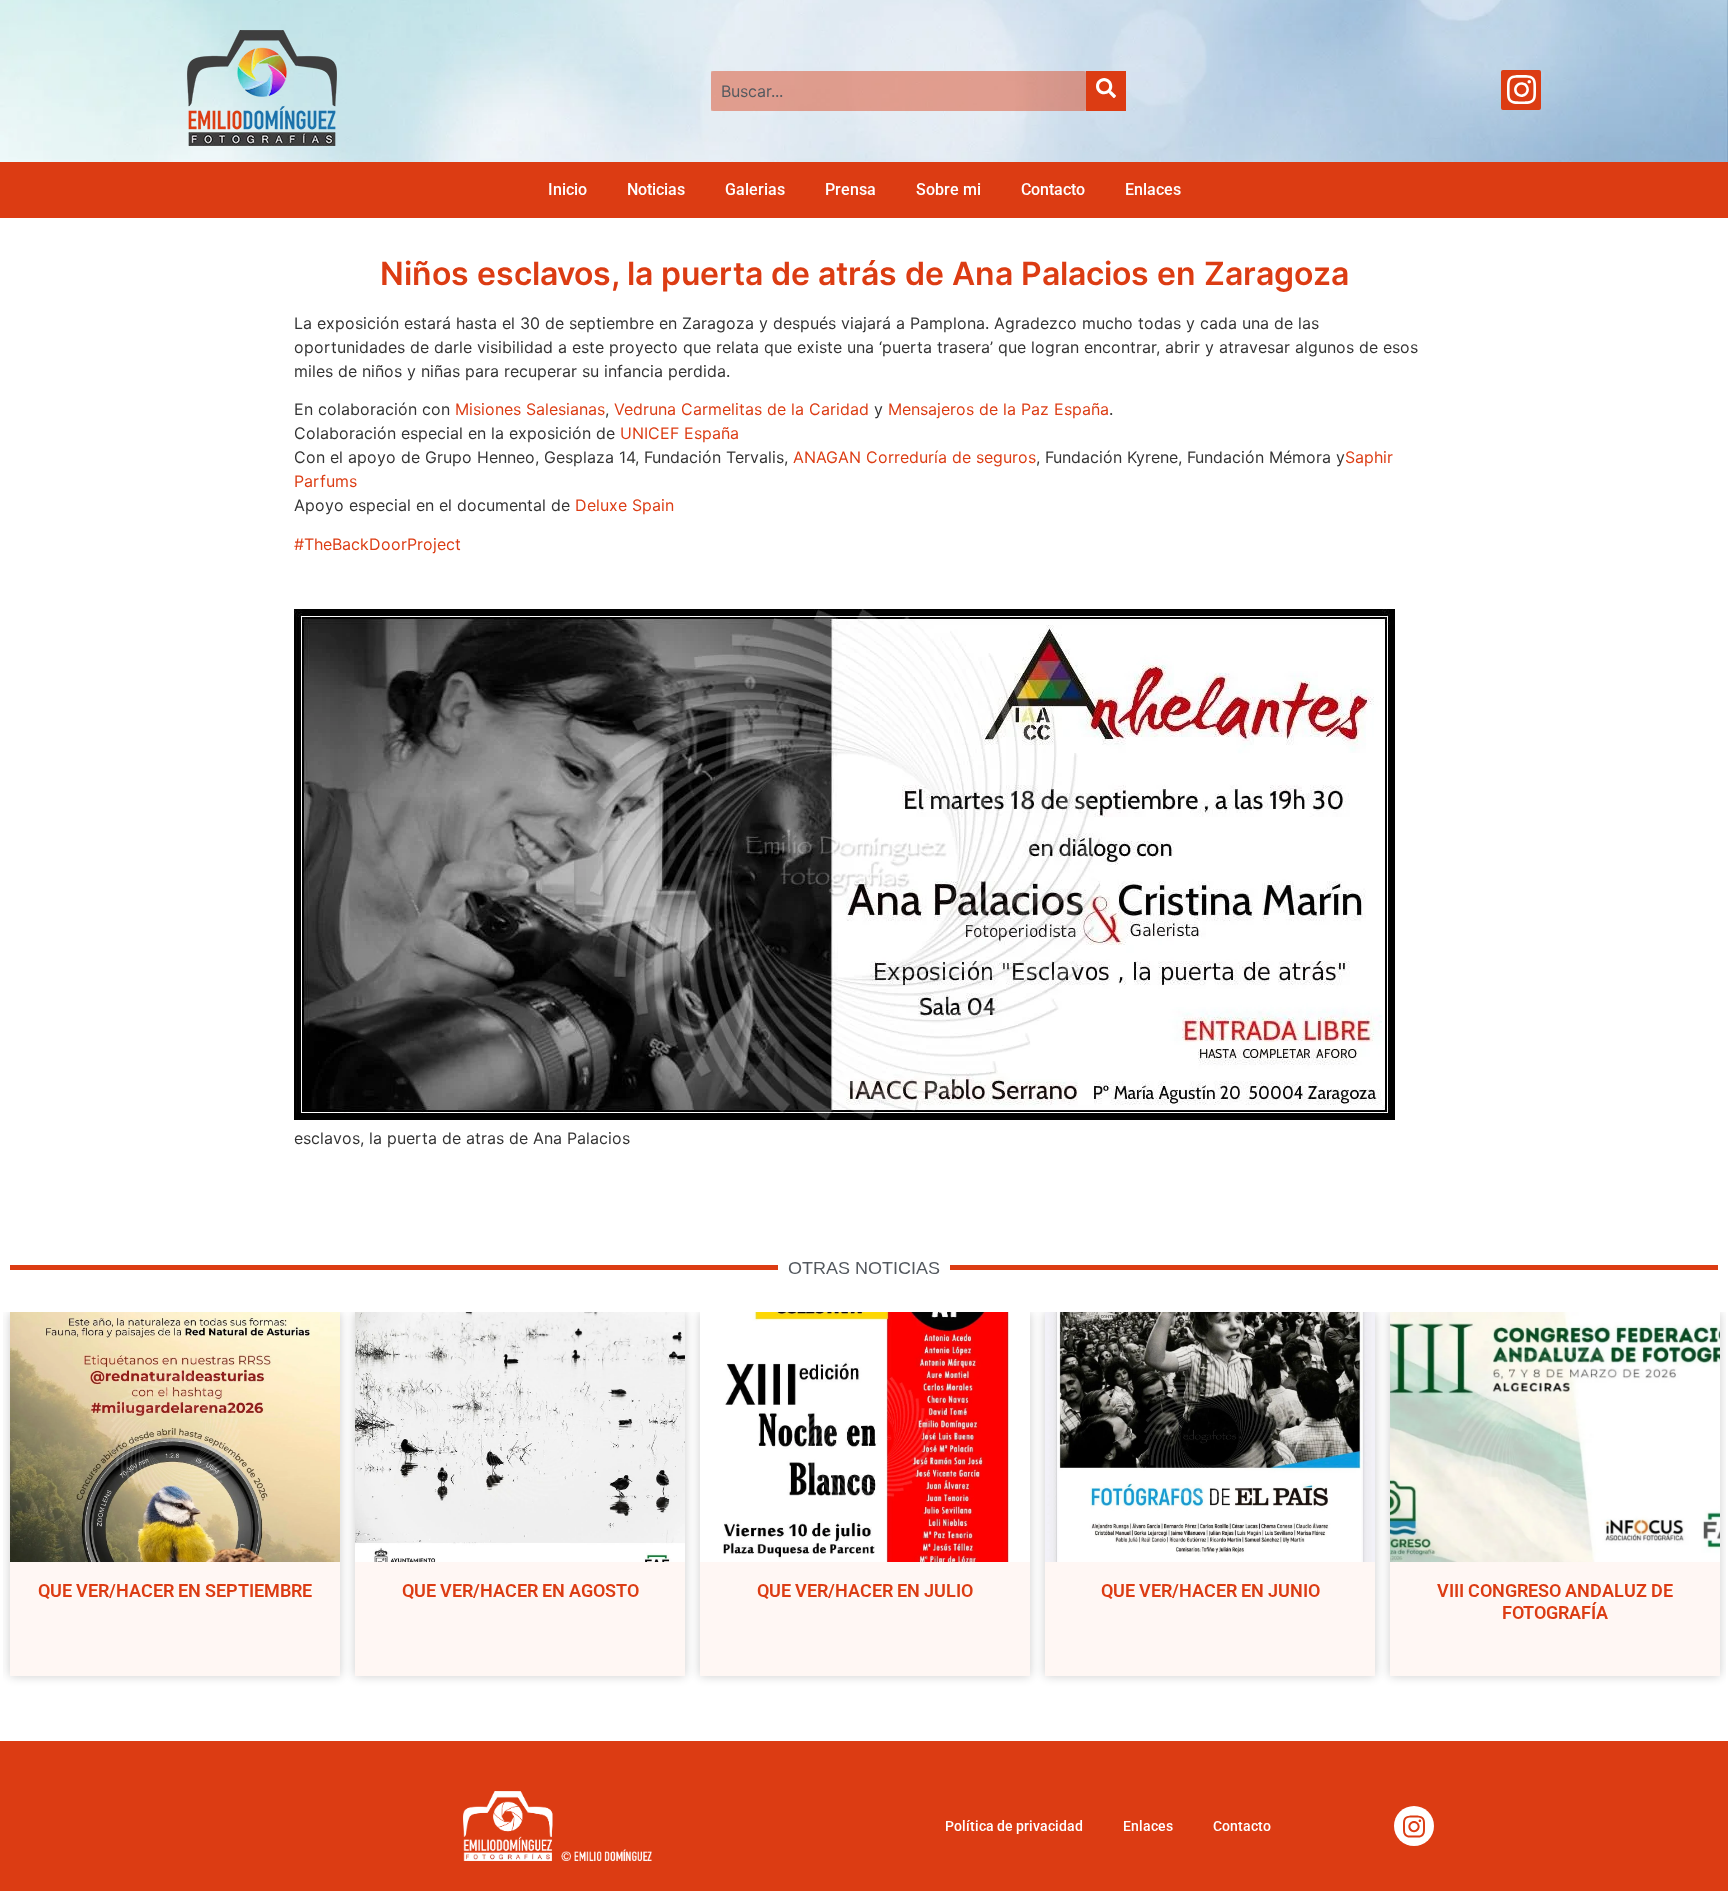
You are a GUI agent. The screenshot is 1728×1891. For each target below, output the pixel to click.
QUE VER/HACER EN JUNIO (1210, 1590)
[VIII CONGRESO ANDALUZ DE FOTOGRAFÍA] (1555, 1437)
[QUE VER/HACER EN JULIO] (865, 1437)
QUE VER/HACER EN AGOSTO (520, 1590)
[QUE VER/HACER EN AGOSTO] (520, 1437)
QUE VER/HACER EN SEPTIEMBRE (175, 1590)
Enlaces (1153, 189)
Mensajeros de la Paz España (998, 409)
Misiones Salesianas (530, 409)
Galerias (755, 189)
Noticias (656, 189)
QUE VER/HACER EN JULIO (865, 1590)
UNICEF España (679, 433)
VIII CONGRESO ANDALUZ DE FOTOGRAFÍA (1555, 1601)
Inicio (567, 189)
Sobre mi (948, 189)
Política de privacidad (1014, 1826)
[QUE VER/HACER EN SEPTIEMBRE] (175, 1437)
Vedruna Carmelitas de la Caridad (741, 409)
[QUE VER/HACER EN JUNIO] (1210, 1437)
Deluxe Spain (624, 505)
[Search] (1106, 91)
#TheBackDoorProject (377, 544)
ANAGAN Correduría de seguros (914, 457)
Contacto (1053, 189)
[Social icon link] (1521, 90)
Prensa (850, 189)
